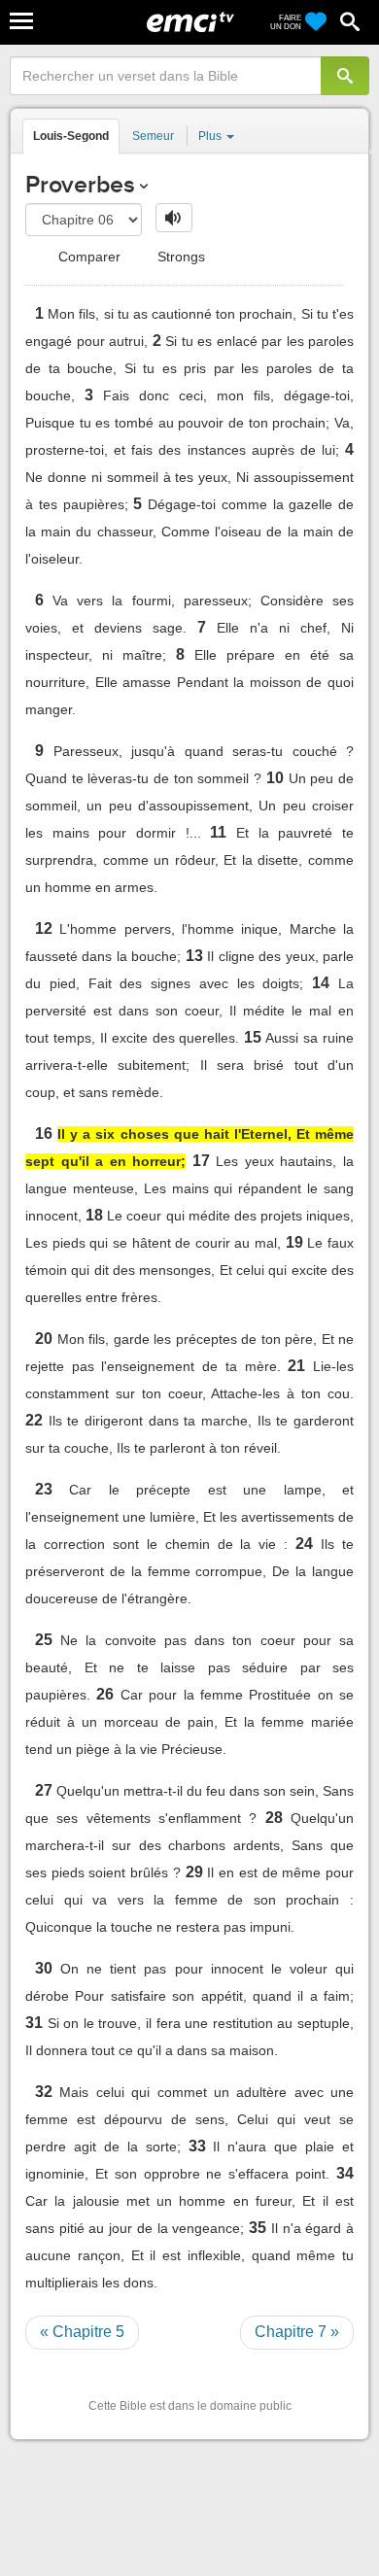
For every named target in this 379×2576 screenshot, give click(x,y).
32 (44, 2092)
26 (105, 1694)
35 (258, 2228)
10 (275, 778)
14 (321, 983)
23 (44, 1489)
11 (218, 832)
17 (201, 1161)
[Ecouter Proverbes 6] (174, 218)
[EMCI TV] (190, 24)
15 (253, 1037)
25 (44, 1640)
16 (44, 1133)
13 (194, 956)
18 (94, 1215)
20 (44, 1339)
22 (34, 1420)
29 (194, 1872)
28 (274, 1818)
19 (294, 1242)
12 (44, 928)
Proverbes (80, 184)
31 (34, 2023)
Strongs (179, 257)
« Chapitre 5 (82, 2332)
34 (345, 2173)
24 (304, 1544)
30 (44, 1968)
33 (197, 2146)
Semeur (153, 136)
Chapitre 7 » (297, 2332)
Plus (211, 136)
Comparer (87, 257)
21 (296, 1366)
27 (44, 1790)
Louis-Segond (71, 136)
